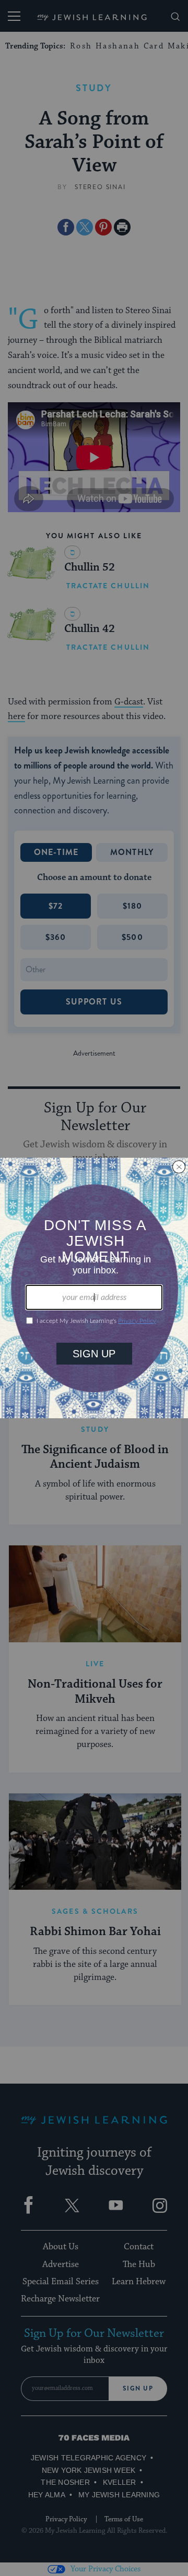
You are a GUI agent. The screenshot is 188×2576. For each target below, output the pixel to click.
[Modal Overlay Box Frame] (94, 1288)
